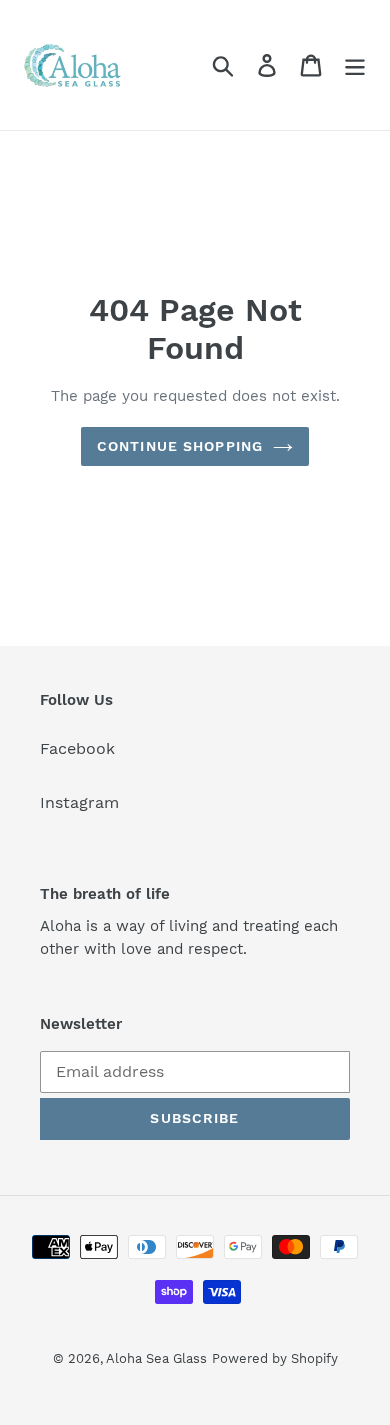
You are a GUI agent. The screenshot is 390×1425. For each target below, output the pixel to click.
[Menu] (355, 65)
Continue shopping (180, 446)
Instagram (79, 802)
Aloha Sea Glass (156, 1358)
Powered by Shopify (275, 1358)
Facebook (77, 748)
